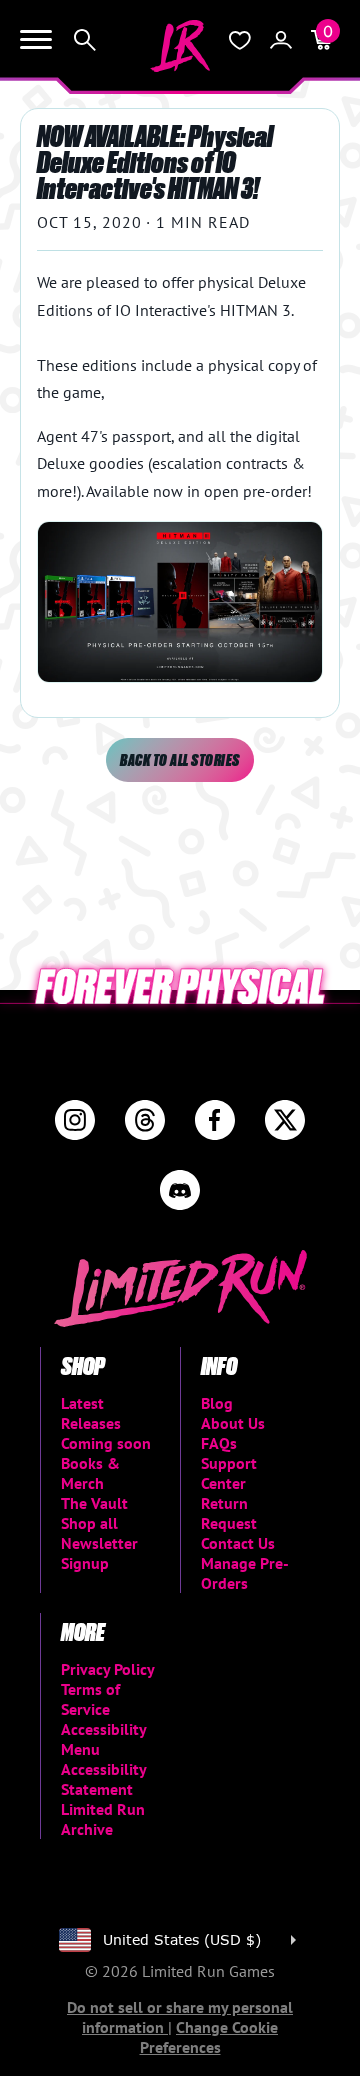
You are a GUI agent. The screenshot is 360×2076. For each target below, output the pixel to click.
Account (281, 40)
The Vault (94, 1503)
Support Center (229, 1473)
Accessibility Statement (103, 1779)
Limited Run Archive (103, 1819)
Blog (217, 1403)
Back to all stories (179, 759)
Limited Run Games (180, 46)
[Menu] (36, 40)
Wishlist (240, 40)
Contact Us (238, 1543)
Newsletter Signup (99, 1553)
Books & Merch (90, 1473)
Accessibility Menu (103, 1739)
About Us (233, 1423)
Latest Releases (91, 1413)
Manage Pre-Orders (245, 1573)
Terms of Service (90, 1699)
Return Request (229, 1513)
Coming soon (106, 1443)
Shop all (89, 1523)
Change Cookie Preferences (209, 2037)
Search (85, 40)
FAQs (219, 1443)
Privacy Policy (108, 1669)
